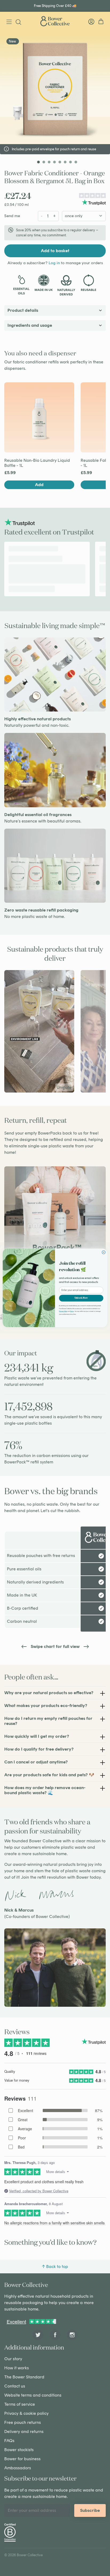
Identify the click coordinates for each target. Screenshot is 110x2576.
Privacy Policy (63, 1311)
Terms (72, 1311)
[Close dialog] (104, 1253)
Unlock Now (81, 1298)
